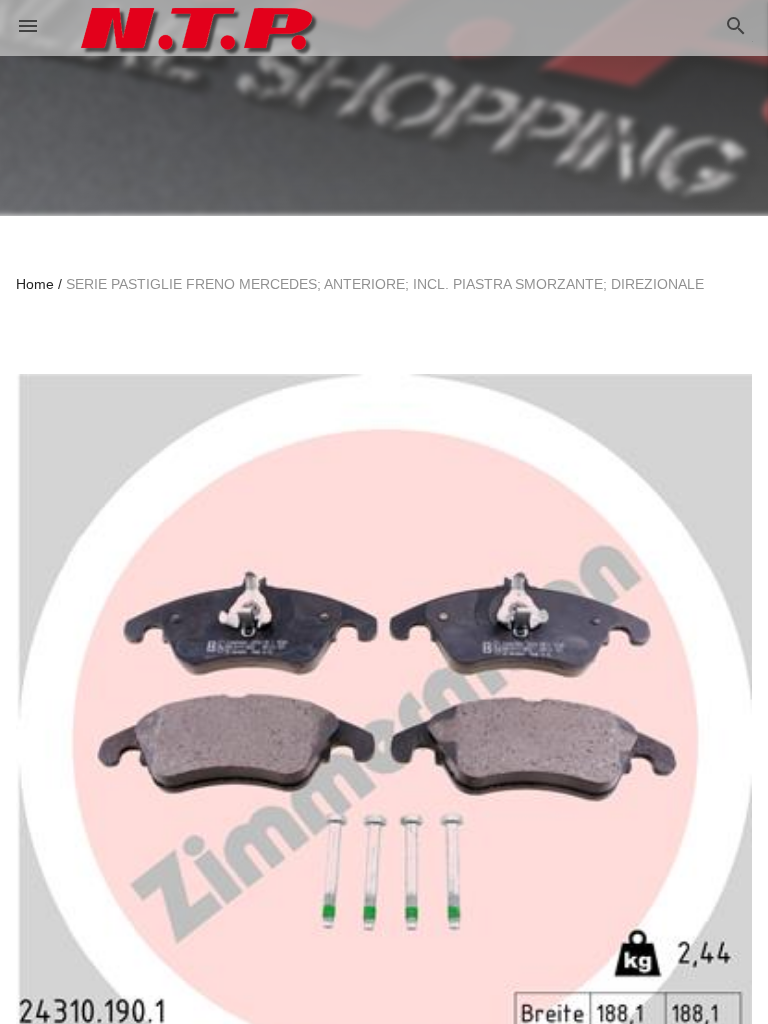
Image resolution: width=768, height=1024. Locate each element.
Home (35, 284)
